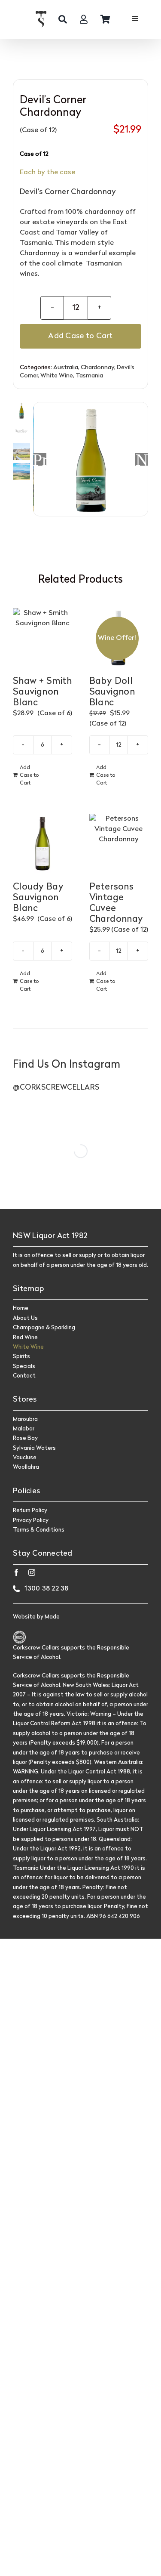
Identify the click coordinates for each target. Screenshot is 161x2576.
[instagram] (32, 1572)
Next (142, 459)
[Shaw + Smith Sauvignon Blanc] (43, 638)
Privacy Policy (31, 1521)
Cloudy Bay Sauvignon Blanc (38, 898)
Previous (40, 459)
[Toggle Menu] (135, 20)
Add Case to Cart (80, 336)
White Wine (57, 376)
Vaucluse (25, 1458)
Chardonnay (97, 368)
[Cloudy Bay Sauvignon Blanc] (43, 843)
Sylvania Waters (34, 1448)
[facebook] (16, 1572)
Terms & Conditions (39, 1530)
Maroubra (25, 1419)
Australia (66, 368)
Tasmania (89, 376)
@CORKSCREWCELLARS (56, 1088)
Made (52, 1617)
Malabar (24, 1429)
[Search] (63, 19)
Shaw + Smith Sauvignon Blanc (42, 692)
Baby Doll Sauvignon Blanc (112, 692)
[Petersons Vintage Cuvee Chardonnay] (119, 843)
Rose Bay (25, 1438)
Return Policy (30, 1511)
